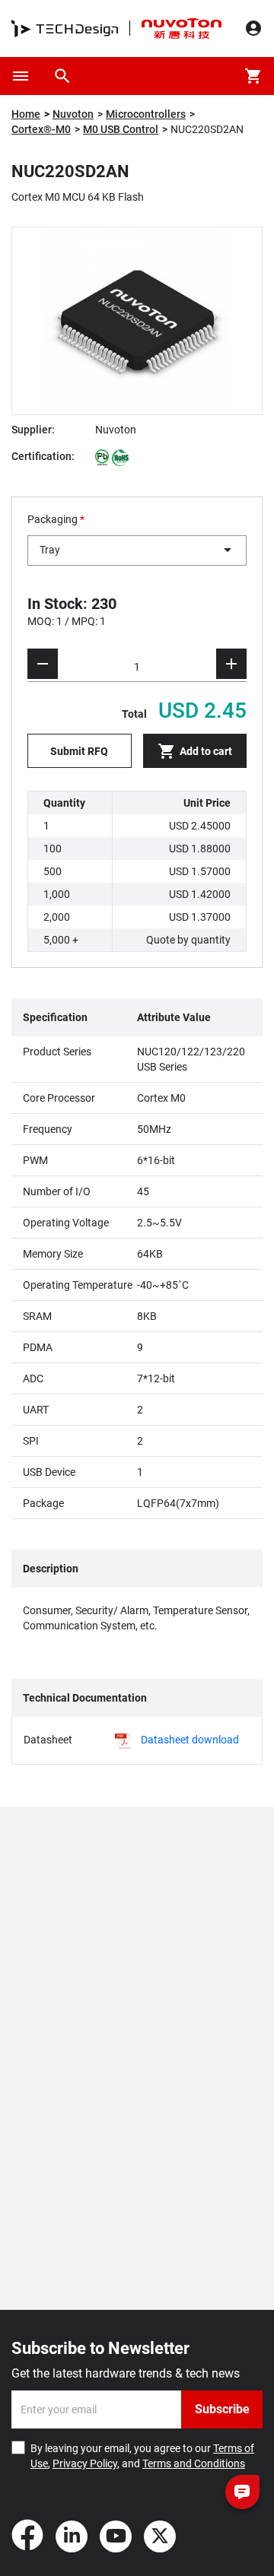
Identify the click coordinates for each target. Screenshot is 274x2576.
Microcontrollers (146, 114)
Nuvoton (73, 114)
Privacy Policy (85, 2463)
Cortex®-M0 (41, 129)
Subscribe (222, 2409)
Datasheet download (190, 1740)
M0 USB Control (121, 129)
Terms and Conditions (194, 2463)
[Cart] (253, 76)
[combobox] (137, 550)
